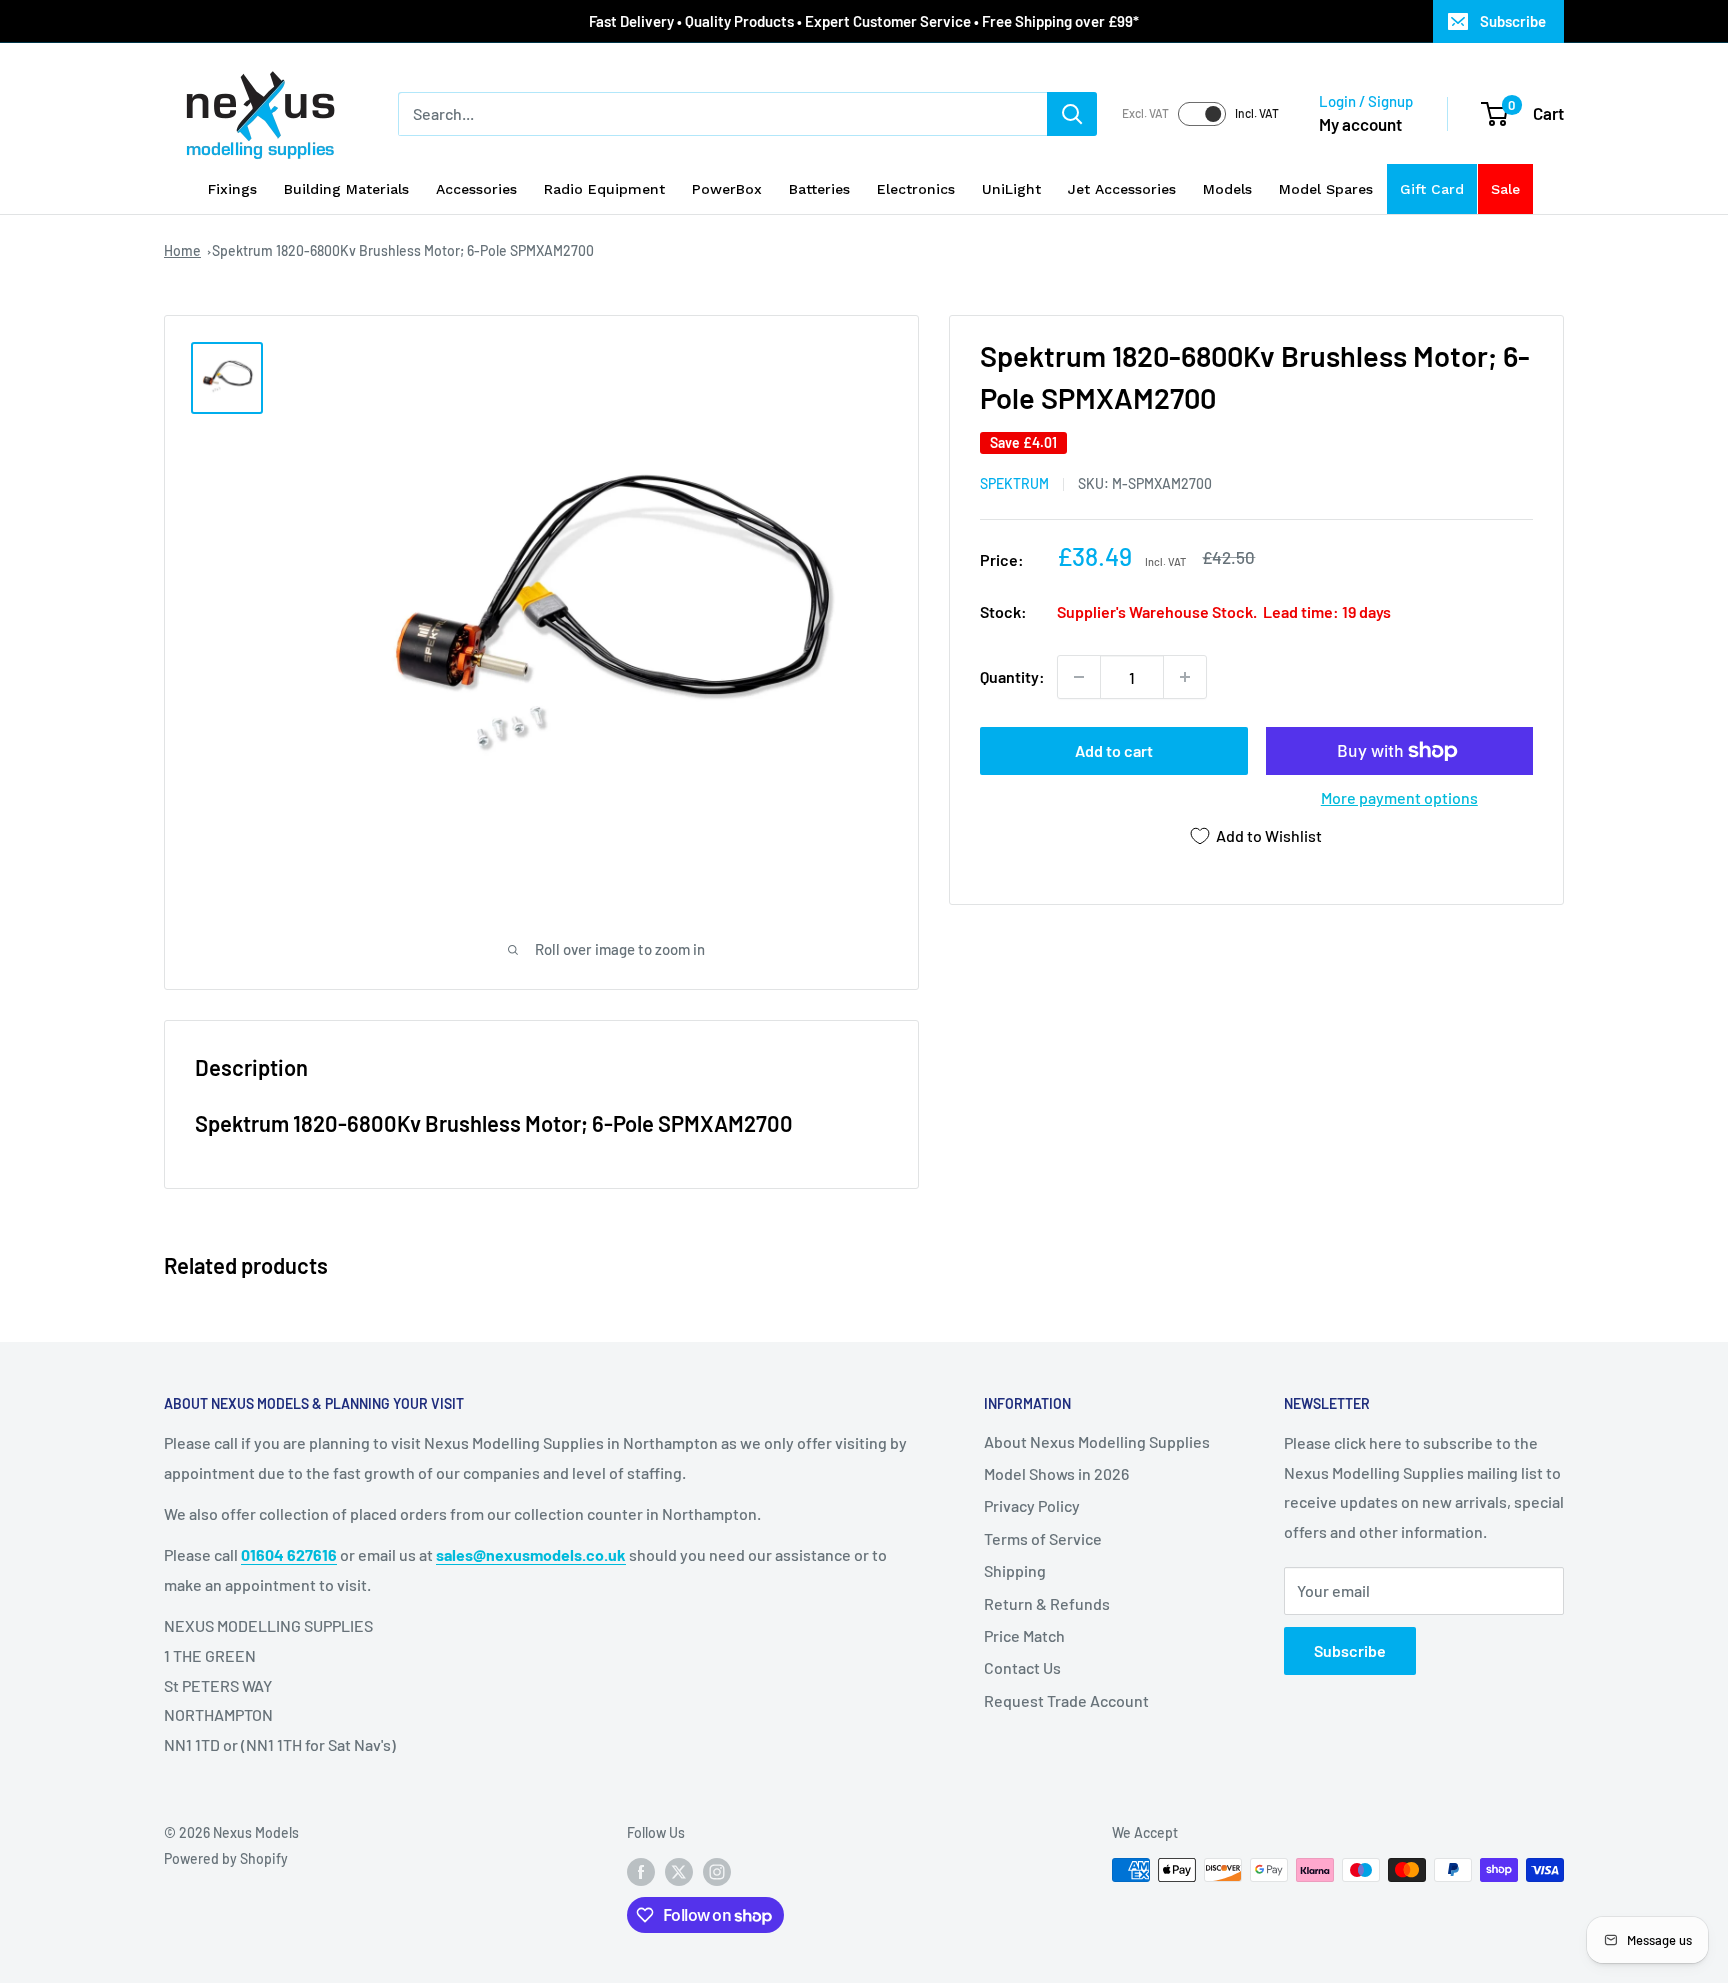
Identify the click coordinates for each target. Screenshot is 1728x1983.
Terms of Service (1043, 1538)
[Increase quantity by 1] (1185, 677)
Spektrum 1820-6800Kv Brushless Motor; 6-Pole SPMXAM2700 (403, 250)
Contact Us (1022, 1667)
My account (1360, 124)
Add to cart (1114, 750)
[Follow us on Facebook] (641, 1872)
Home (182, 250)
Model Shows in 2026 (1056, 1473)
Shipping (1015, 1570)
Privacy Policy (1032, 1505)
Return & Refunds (1047, 1603)
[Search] (1072, 114)
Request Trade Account (1066, 1700)
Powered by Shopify (226, 1858)
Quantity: (1012, 676)
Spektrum (1014, 483)
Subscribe (1513, 21)
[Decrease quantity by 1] (1079, 677)
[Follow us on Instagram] (717, 1872)
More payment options (1399, 797)
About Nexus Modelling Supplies (1097, 1441)
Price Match (1024, 1635)
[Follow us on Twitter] (679, 1872)
